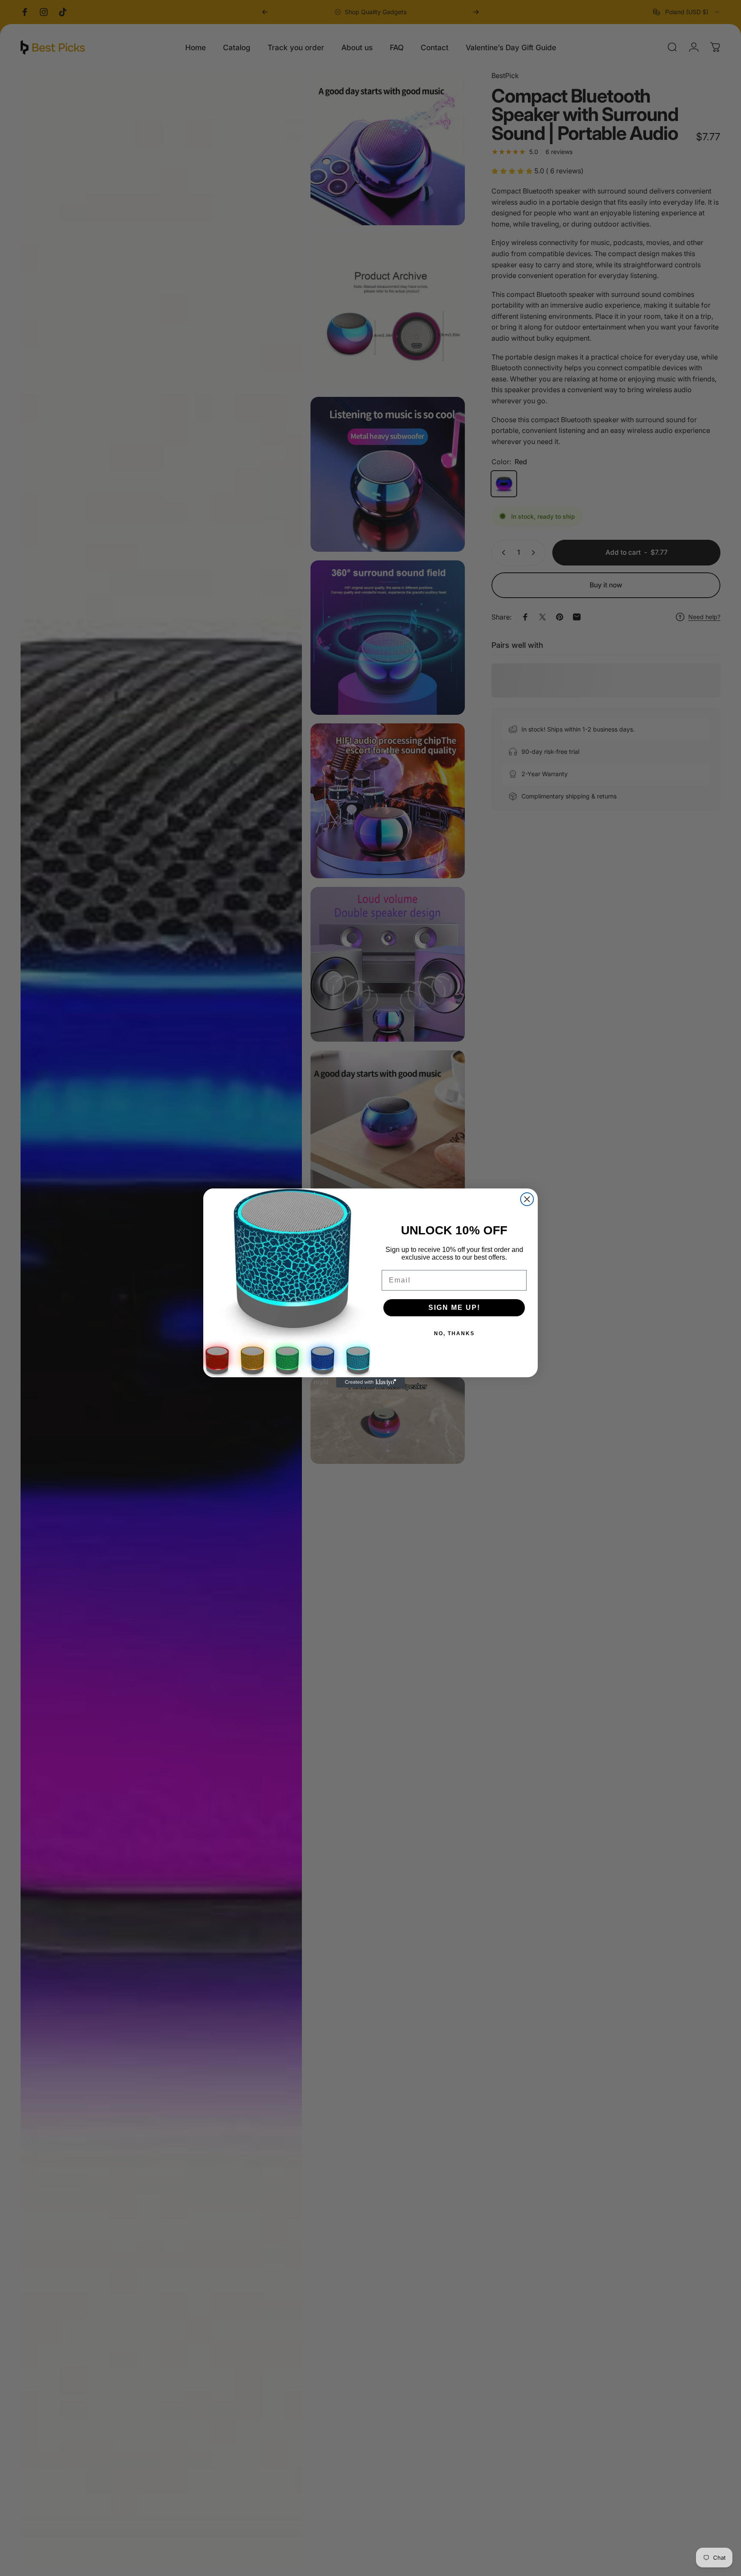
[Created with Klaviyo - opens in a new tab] (370, 1382)
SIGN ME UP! (454, 1308)
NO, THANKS (454, 1333)
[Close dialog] (527, 1199)
